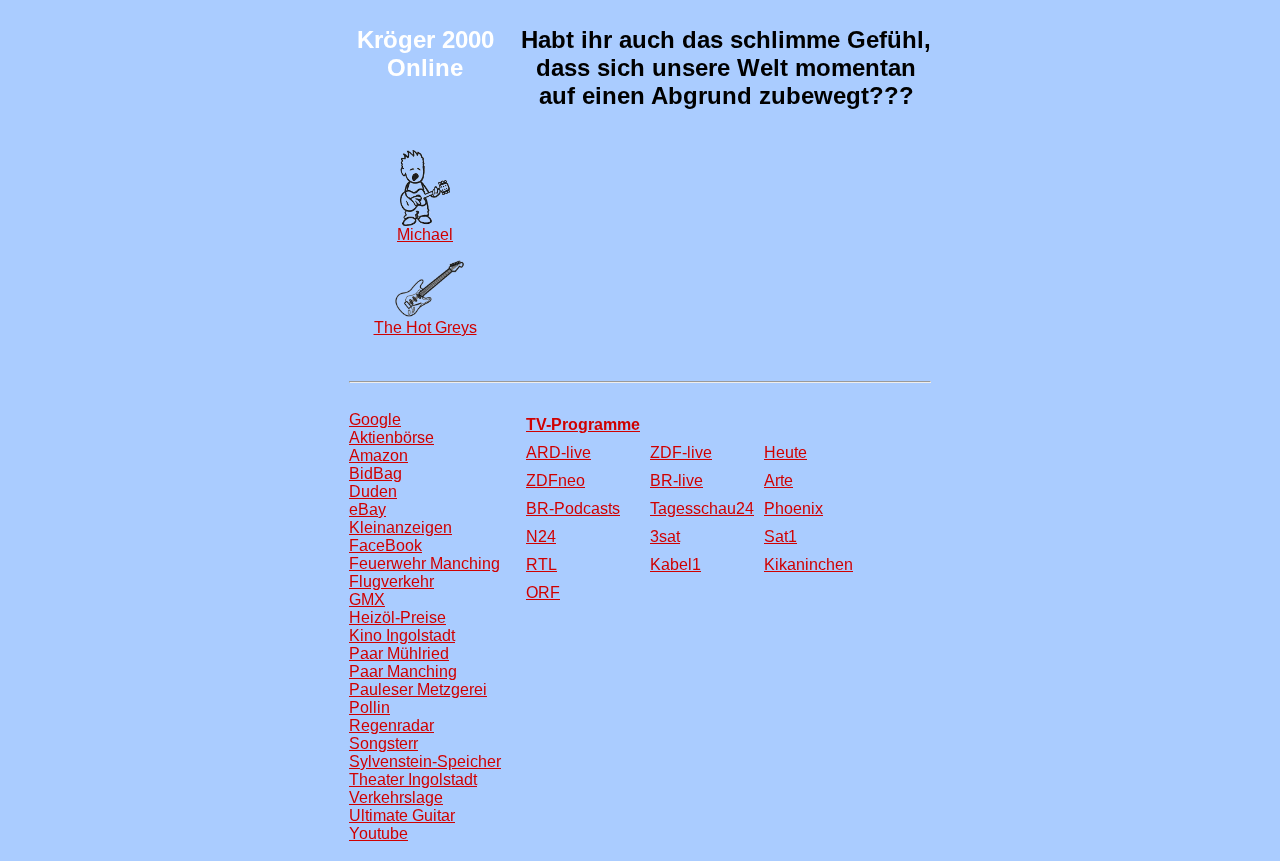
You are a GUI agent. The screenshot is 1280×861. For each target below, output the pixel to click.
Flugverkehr (391, 581)
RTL (541, 564)
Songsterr (383, 743)
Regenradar (391, 725)
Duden (373, 491)
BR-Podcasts (573, 508)
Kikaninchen (808, 564)
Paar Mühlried (399, 653)
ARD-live (558, 452)
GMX (367, 599)
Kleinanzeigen (400, 527)
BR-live (676, 480)
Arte (778, 480)
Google (375, 419)
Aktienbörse (391, 437)
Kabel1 (675, 564)
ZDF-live (681, 452)
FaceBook (385, 545)
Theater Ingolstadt (413, 779)
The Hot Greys (425, 327)
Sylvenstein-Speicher (425, 761)
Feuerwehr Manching (424, 563)
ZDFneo (555, 480)
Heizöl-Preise (397, 617)
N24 (541, 536)
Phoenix (793, 508)
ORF (543, 592)
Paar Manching (403, 671)
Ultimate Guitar (402, 815)
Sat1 (780, 536)
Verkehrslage (396, 797)
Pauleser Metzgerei (418, 689)
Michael (425, 234)
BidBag (375, 473)
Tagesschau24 (702, 508)
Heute (785, 452)
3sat (665, 536)
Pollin (369, 707)
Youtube (378, 833)
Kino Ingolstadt (402, 635)
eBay (367, 509)
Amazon (378, 455)
